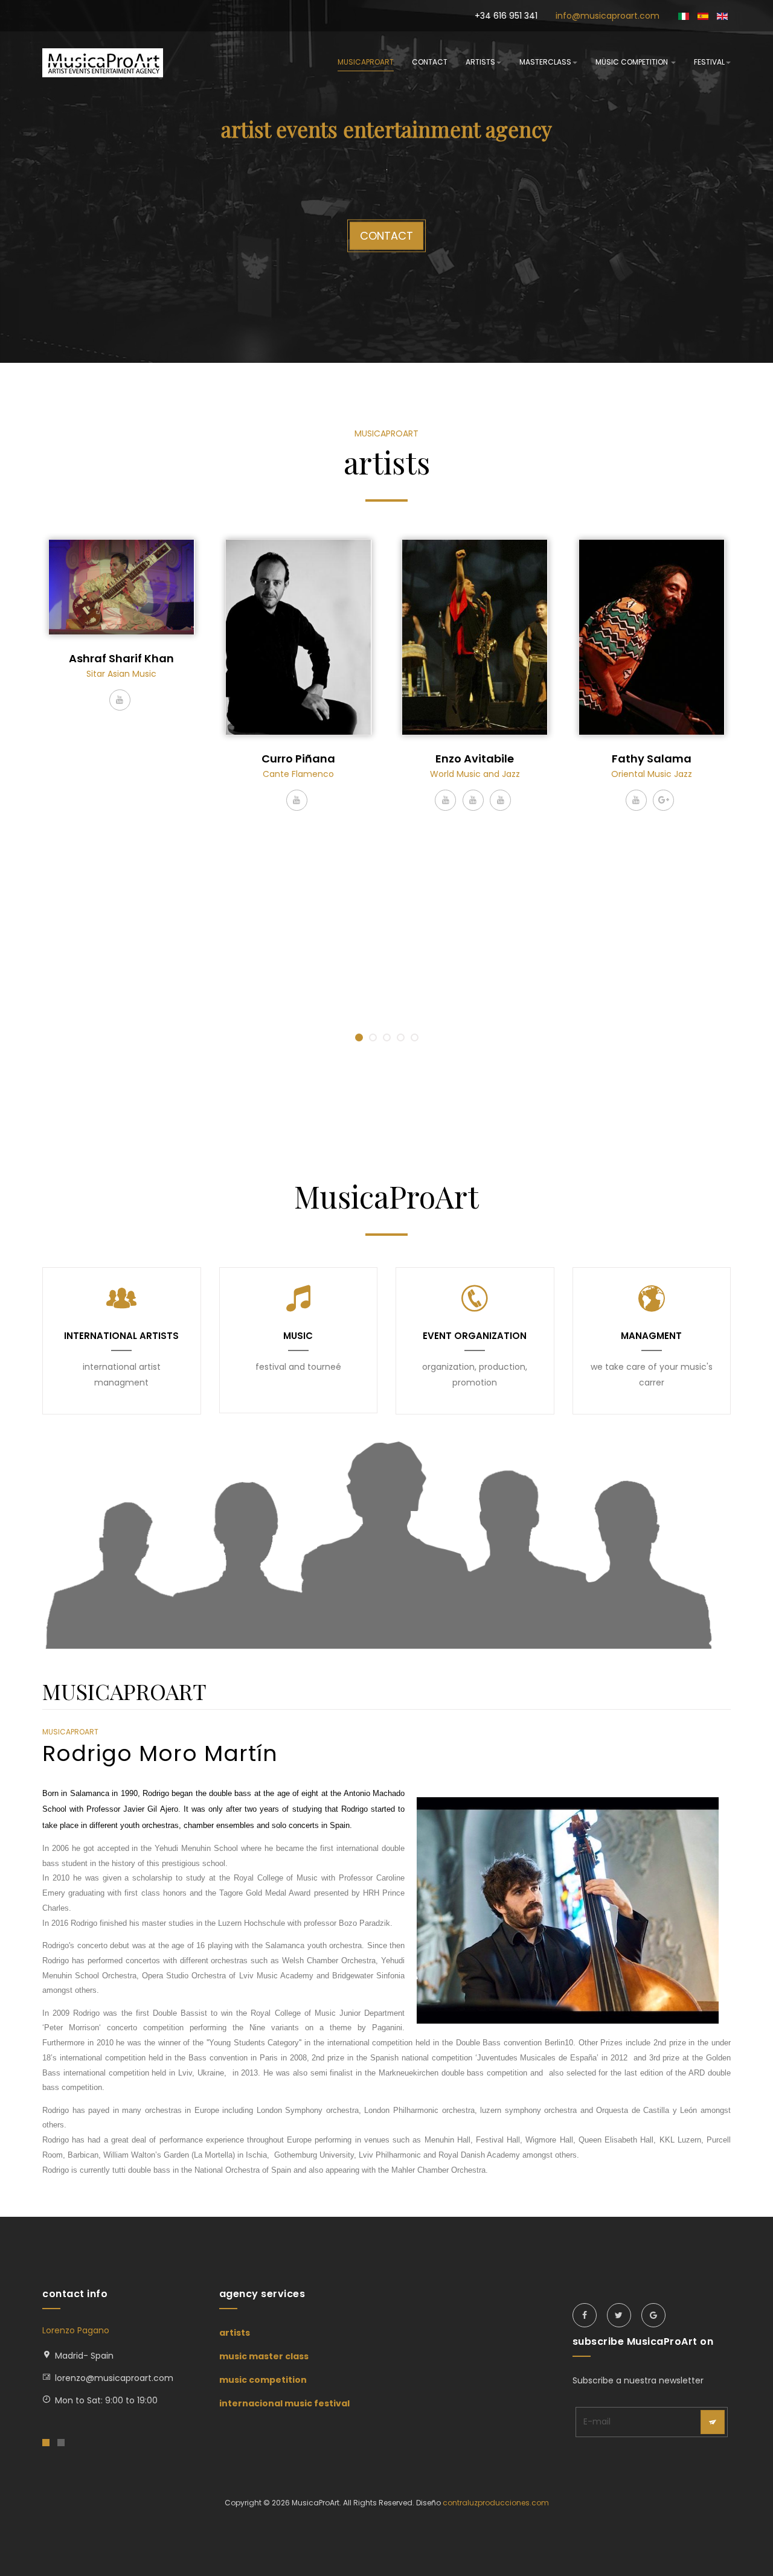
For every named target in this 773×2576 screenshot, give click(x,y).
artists (480, 62)
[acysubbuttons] (713, 2422)
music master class (264, 2356)
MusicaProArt (366, 62)
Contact (386, 235)
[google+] (653, 2315)
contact (430, 62)
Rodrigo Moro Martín (160, 1753)
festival (709, 62)
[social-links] (120, 700)
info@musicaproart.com (608, 16)
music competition (633, 62)
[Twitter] (619, 2315)
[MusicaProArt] (103, 63)
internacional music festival (284, 2403)
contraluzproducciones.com (496, 2503)
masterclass (545, 62)
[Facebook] (585, 2315)
